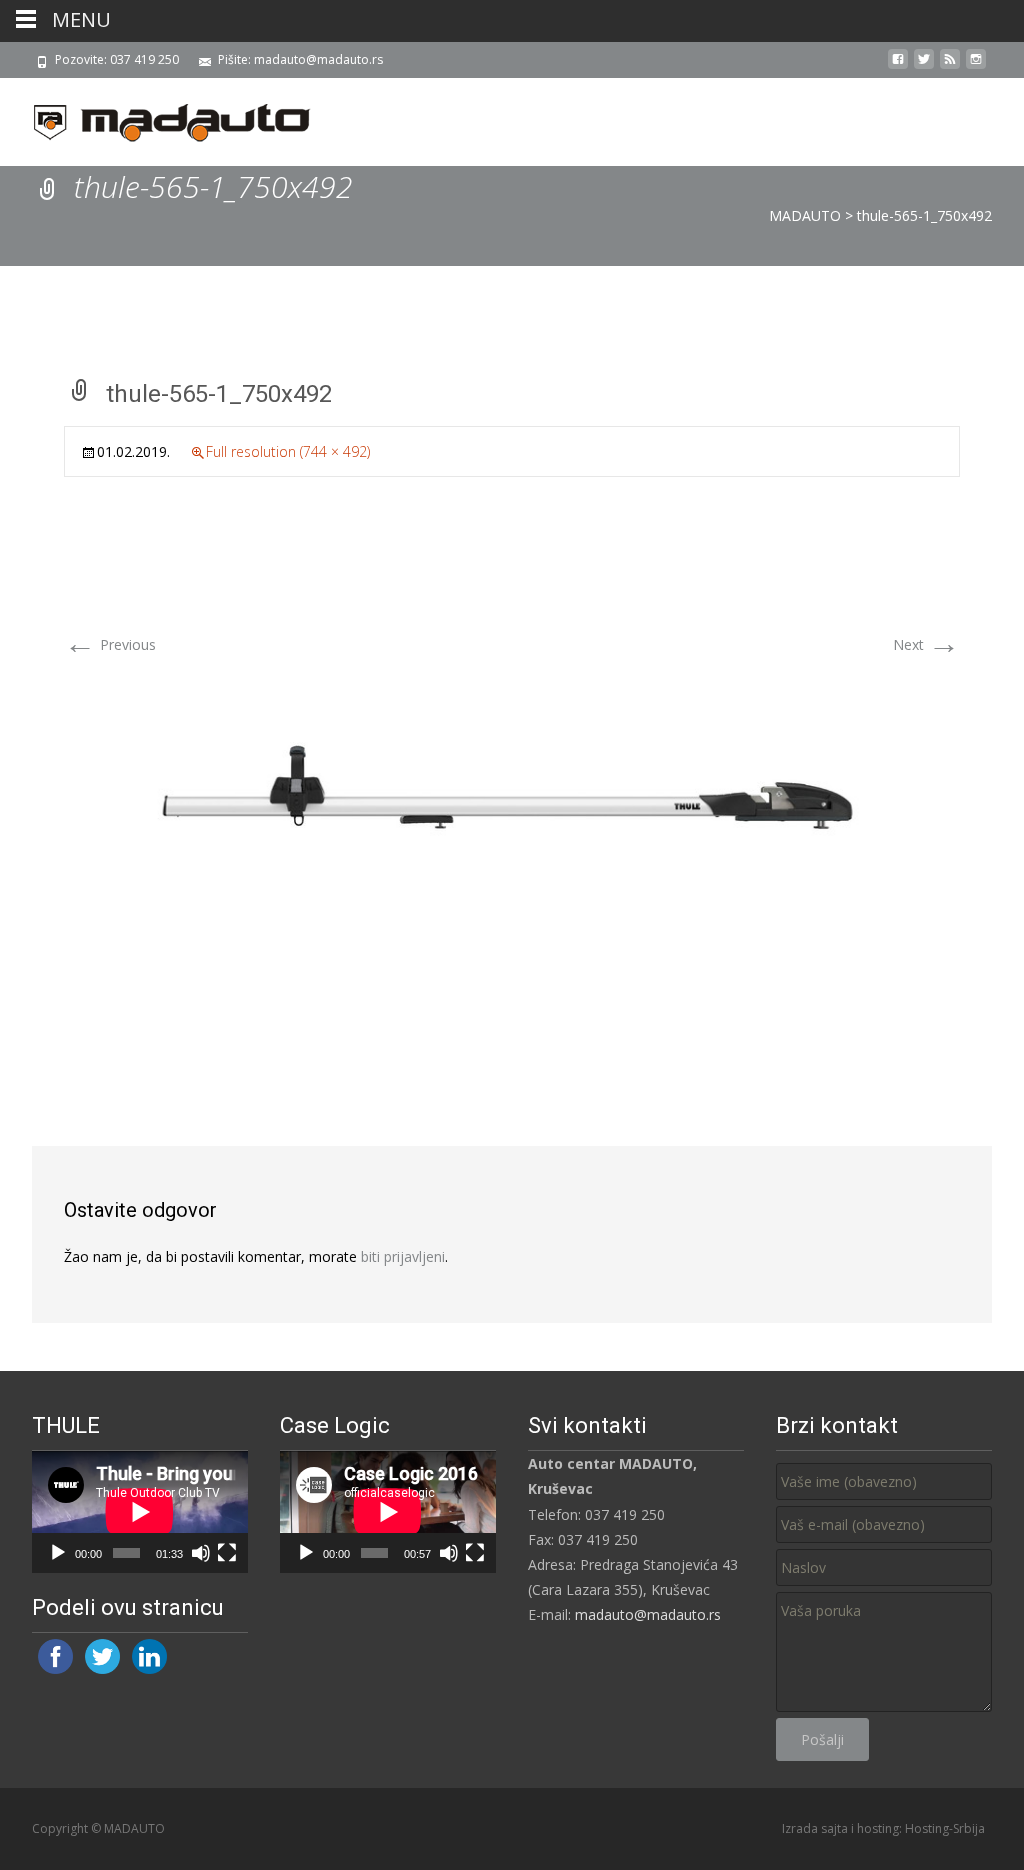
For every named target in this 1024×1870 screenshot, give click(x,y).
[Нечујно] (201, 1553)
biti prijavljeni (403, 1256)
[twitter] (924, 66)
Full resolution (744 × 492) (288, 451)
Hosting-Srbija (945, 1828)
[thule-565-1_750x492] (512, 800)
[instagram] (976, 66)
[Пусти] (58, 1553)
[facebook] (898, 66)
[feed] (950, 66)
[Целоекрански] (227, 1553)
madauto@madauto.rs (648, 1614)
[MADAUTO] (156, 118)
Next (926, 644)
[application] (140, 1512)
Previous (110, 644)
